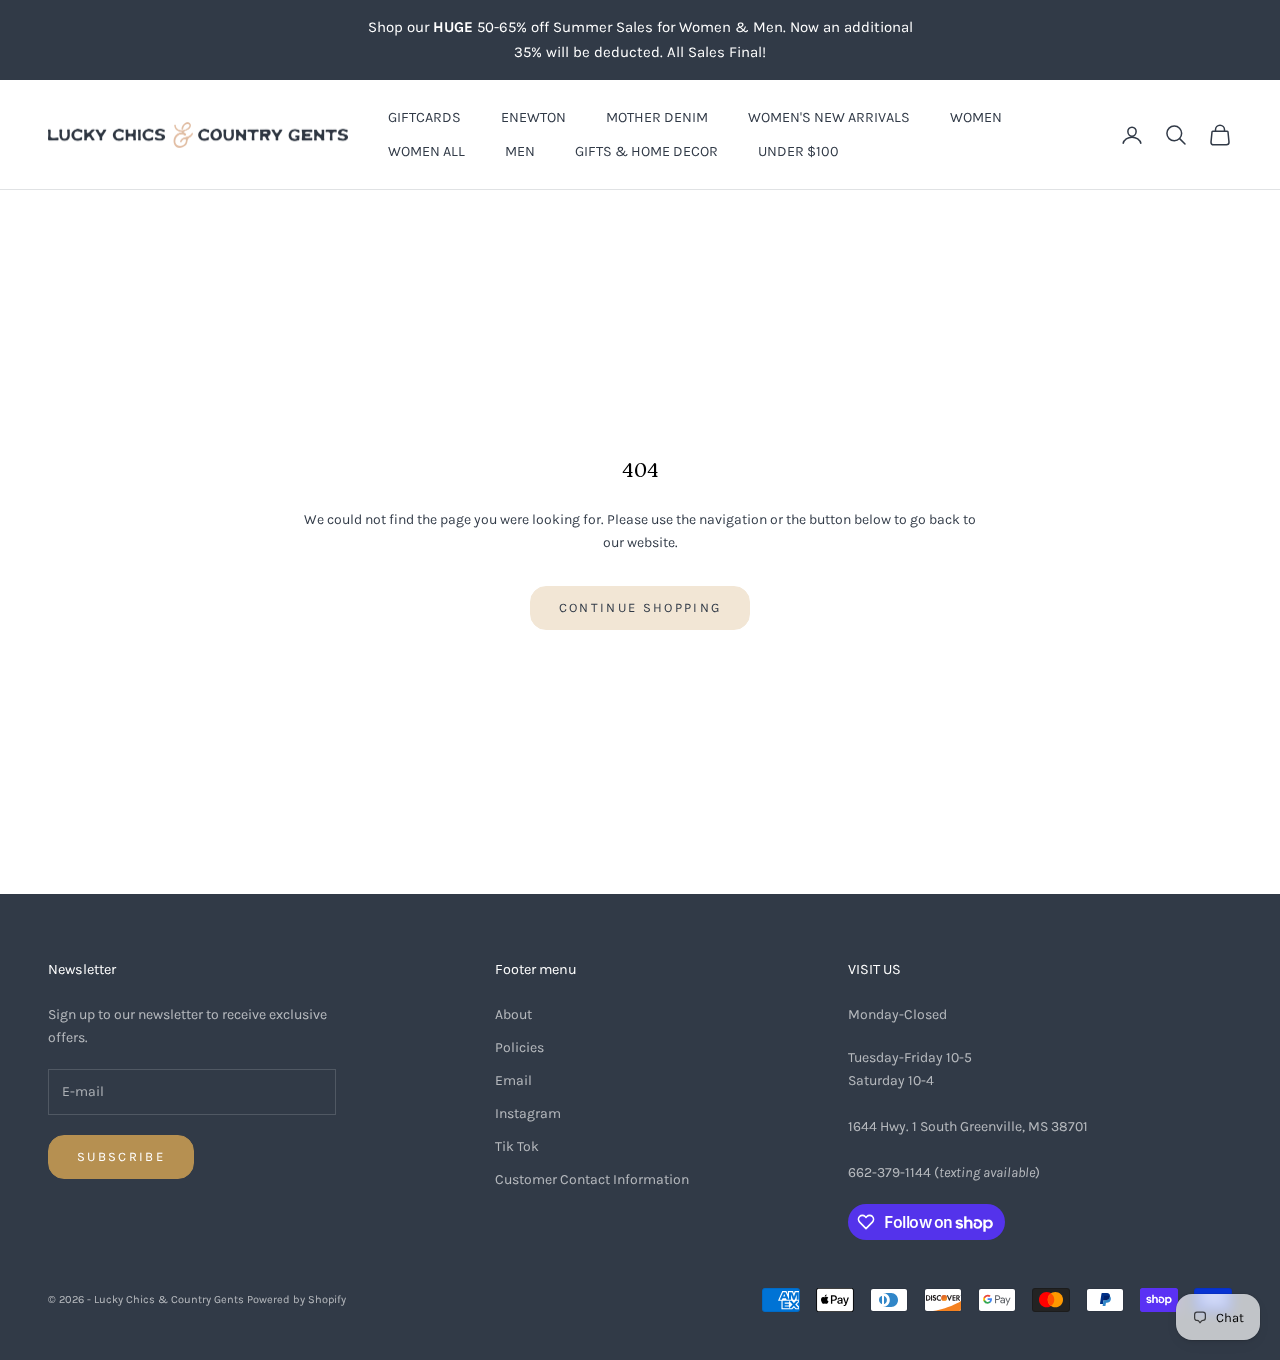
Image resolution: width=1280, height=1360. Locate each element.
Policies (519, 1047)
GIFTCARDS (424, 117)
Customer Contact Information (592, 1179)
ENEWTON (533, 117)
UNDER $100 (798, 151)
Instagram (528, 1113)
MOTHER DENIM (657, 117)
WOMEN (976, 117)
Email (513, 1080)
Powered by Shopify (296, 1299)
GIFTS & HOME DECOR (646, 151)
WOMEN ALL (426, 151)
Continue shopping (640, 607)
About (513, 1014)
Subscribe (121, 1156)
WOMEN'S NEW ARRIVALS (829, 117)
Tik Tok (517, 1146)
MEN (520, 151)
